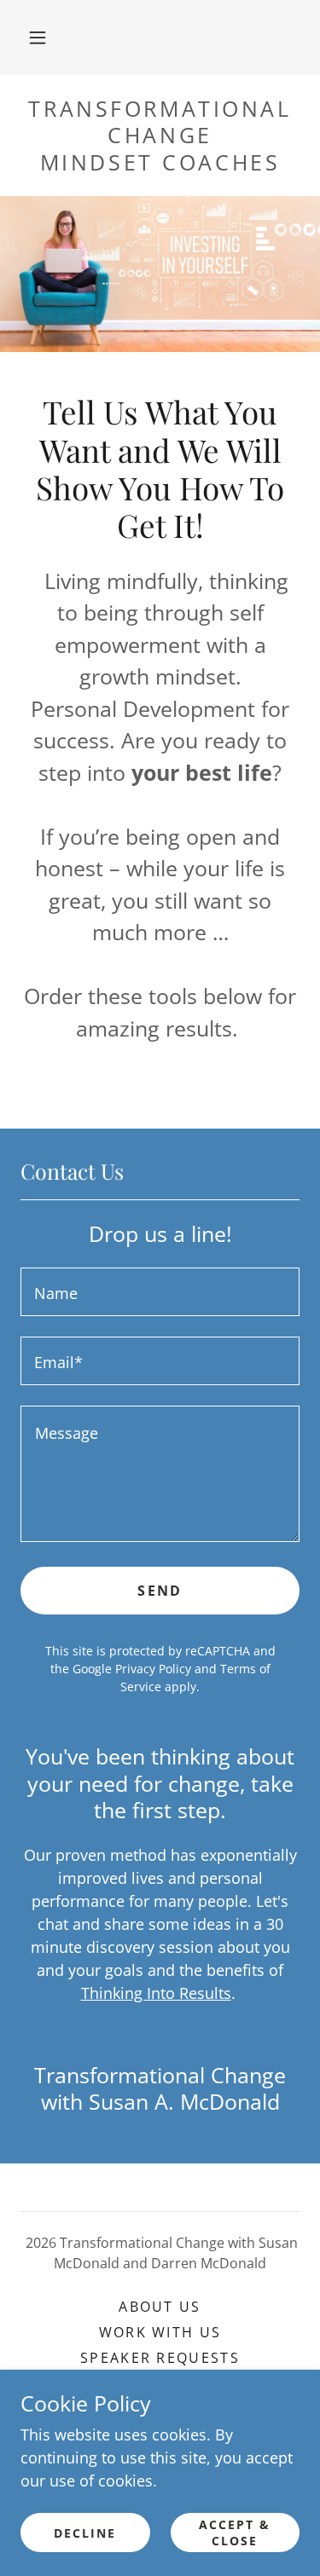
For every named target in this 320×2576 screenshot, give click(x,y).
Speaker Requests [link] (160, 2358)
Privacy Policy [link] (153, 1669)
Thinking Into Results (156, 1993)
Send (160, 1591)
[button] (38, 38)
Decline (85, 2533)
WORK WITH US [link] (160, 2332)
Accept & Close (235, 2533)
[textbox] (160, 1292)
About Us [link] (160, 2307)
